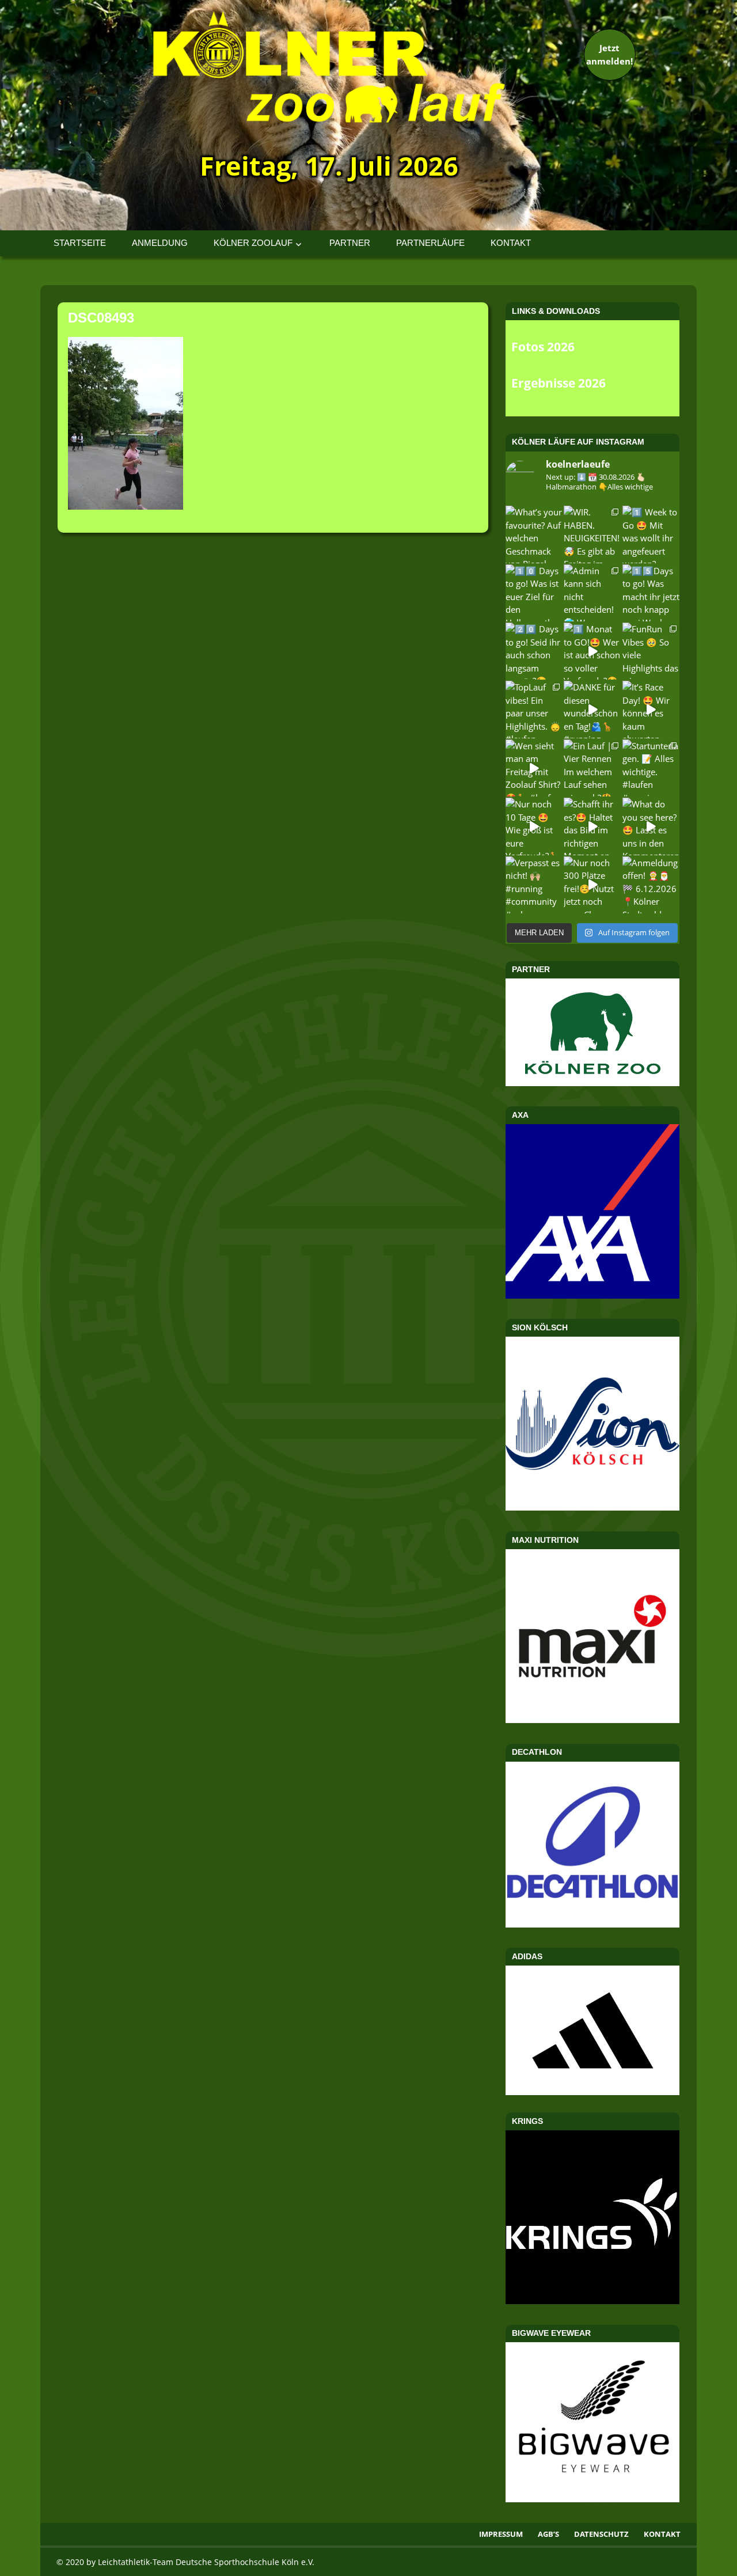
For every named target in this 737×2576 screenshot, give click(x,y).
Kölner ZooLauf (253, 243)
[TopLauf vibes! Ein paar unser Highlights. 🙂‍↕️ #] (534, 709)
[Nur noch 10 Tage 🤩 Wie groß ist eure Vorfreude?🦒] (534, 826)
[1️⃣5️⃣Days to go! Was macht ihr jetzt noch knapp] (651, 593)
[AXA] (592, 1295)
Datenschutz (601, 2534)
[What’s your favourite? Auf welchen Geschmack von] (534, 534)
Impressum (501, 2534)
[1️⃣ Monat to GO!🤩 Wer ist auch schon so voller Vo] (592, 651)
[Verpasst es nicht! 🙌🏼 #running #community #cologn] (534, 885)
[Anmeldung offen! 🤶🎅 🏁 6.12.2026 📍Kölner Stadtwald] (651, 885)
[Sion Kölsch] (592, 1507)
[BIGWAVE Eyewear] (592, 2499)
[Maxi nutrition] (592, 1720)
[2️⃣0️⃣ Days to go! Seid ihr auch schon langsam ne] (534, 651)
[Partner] (592, 1083)
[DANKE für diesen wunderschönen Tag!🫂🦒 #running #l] (592, 709)
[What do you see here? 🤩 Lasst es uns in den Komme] (651, 826)
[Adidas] (592, 2030)
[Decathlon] (592, 1924)
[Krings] (592, 2301)
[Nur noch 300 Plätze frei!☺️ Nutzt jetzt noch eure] (592, 885)
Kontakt (511, 243)
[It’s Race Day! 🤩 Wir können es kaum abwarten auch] (651, 709)
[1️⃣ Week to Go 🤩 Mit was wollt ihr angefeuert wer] (651, 534)
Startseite (80, 243)
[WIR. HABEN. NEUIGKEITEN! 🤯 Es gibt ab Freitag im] (592, 534)
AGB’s (548, 2534)
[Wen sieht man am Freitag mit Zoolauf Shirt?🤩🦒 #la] (534, 768)
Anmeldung (160, 243)
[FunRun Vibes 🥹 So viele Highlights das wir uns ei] (651, 651)
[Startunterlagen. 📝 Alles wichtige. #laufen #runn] (651, 768)
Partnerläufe (430, 243)
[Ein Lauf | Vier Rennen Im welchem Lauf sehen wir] (592, 768)
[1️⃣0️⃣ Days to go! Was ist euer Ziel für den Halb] (534, 593)
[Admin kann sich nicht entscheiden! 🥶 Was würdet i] (592, 593)
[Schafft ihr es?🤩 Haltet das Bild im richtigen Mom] (592, 826)
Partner (350, 243)
